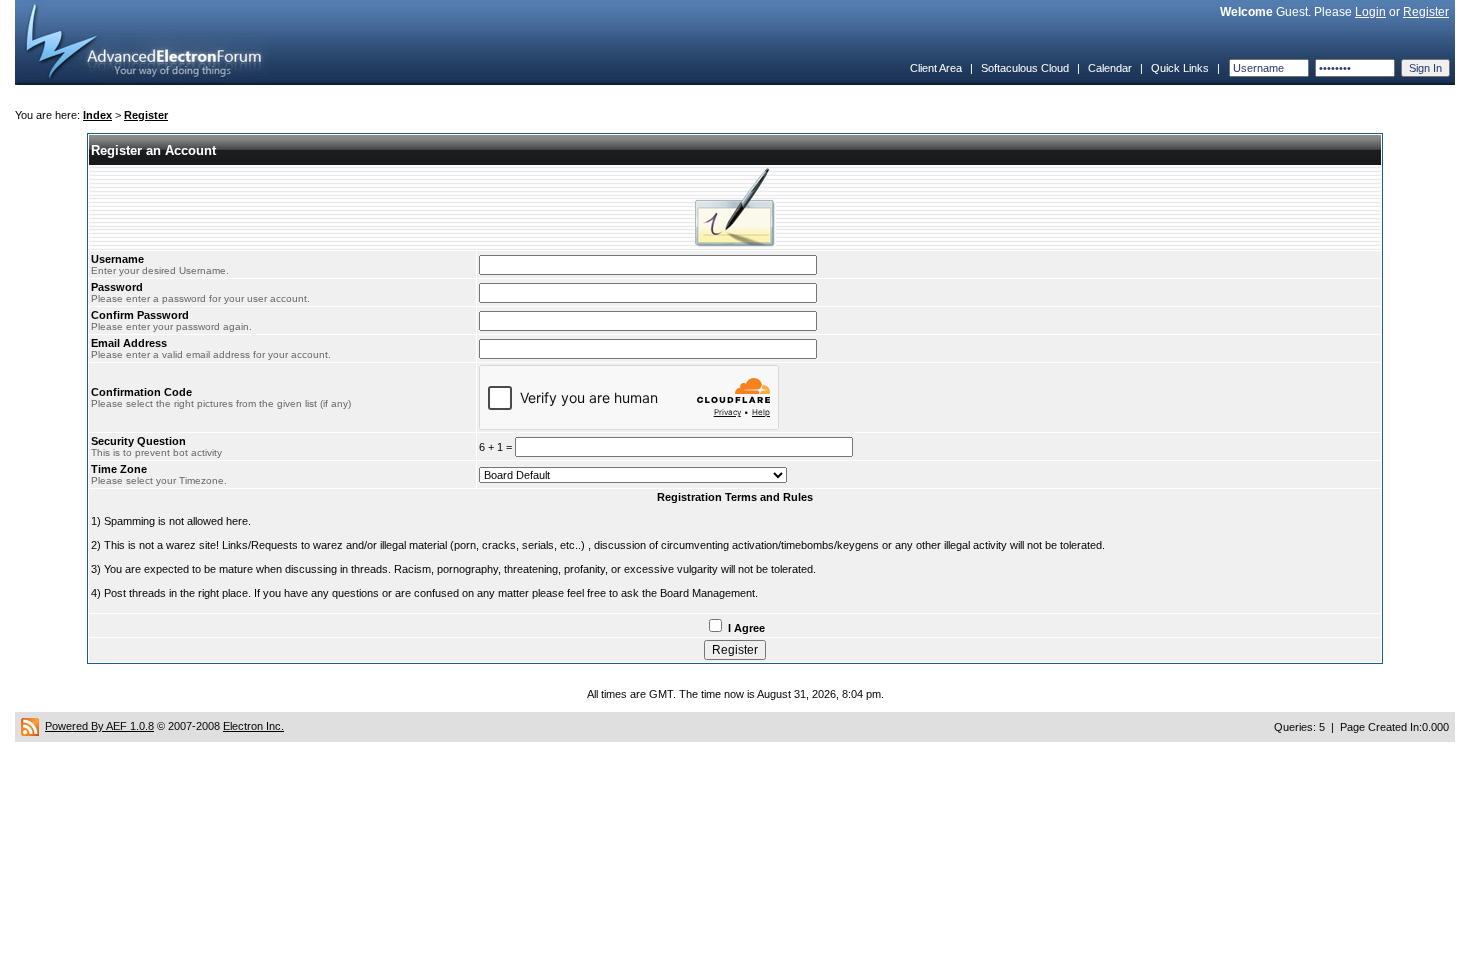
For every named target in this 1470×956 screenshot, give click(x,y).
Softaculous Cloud (1025, 68)
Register (1426, 12)
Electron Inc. (253, 726)
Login (1370, 12)
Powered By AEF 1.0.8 (99, 726)
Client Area (936, 68)
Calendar (1110, 68)
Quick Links (1180, 68)
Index (97, 115)
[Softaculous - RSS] (30, 726)
